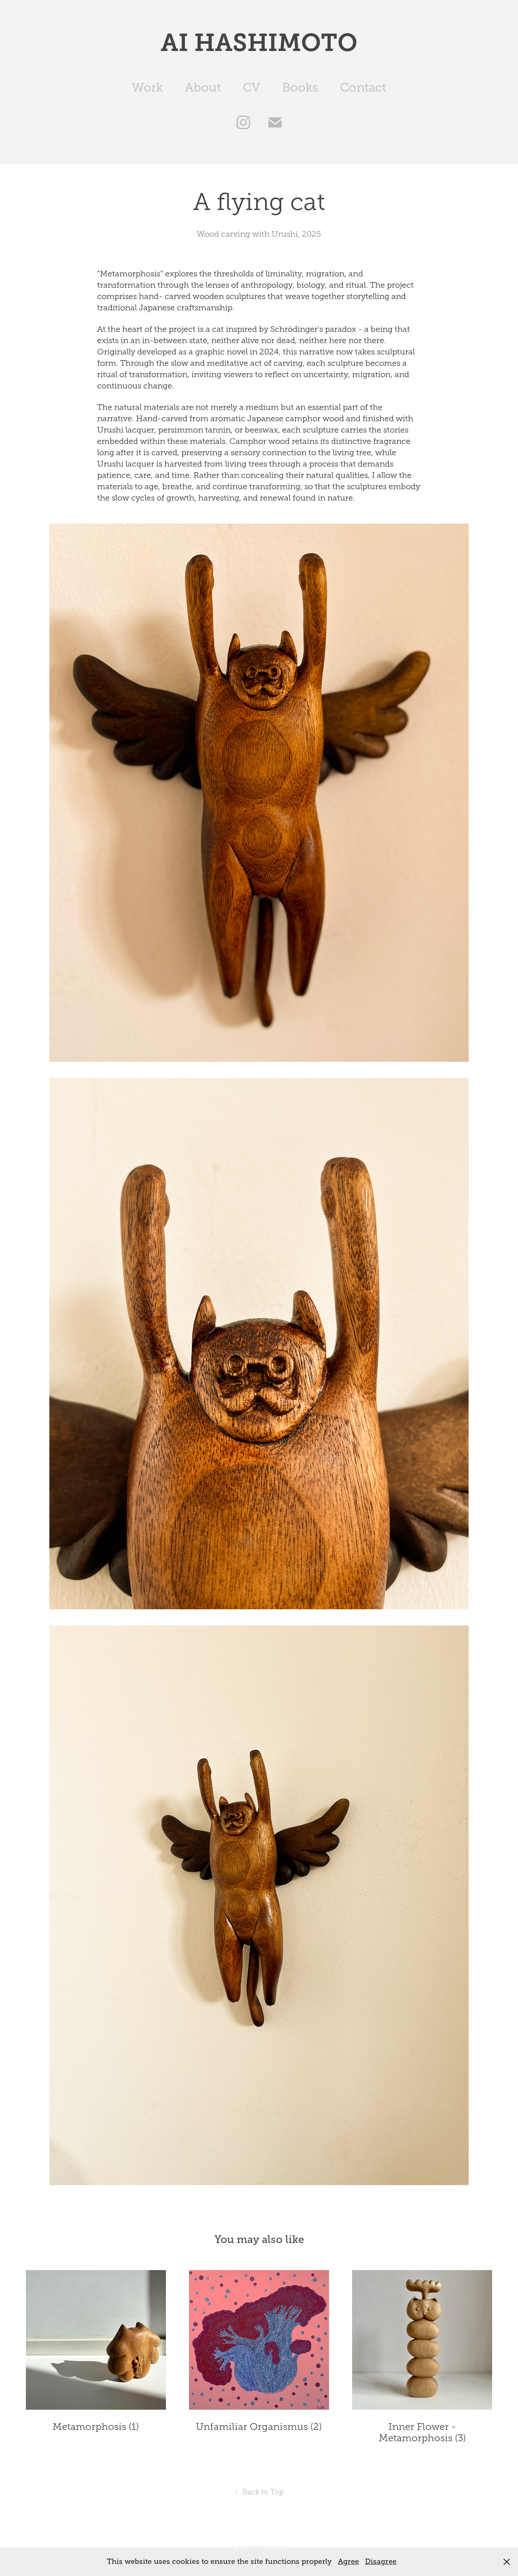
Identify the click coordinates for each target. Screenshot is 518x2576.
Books (300, 87)
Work (148, 87)
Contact (363, 87)
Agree (348, 2561)
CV (252, 87)
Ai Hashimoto (259, 43)
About (203, 87)
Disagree (381, 2561)
